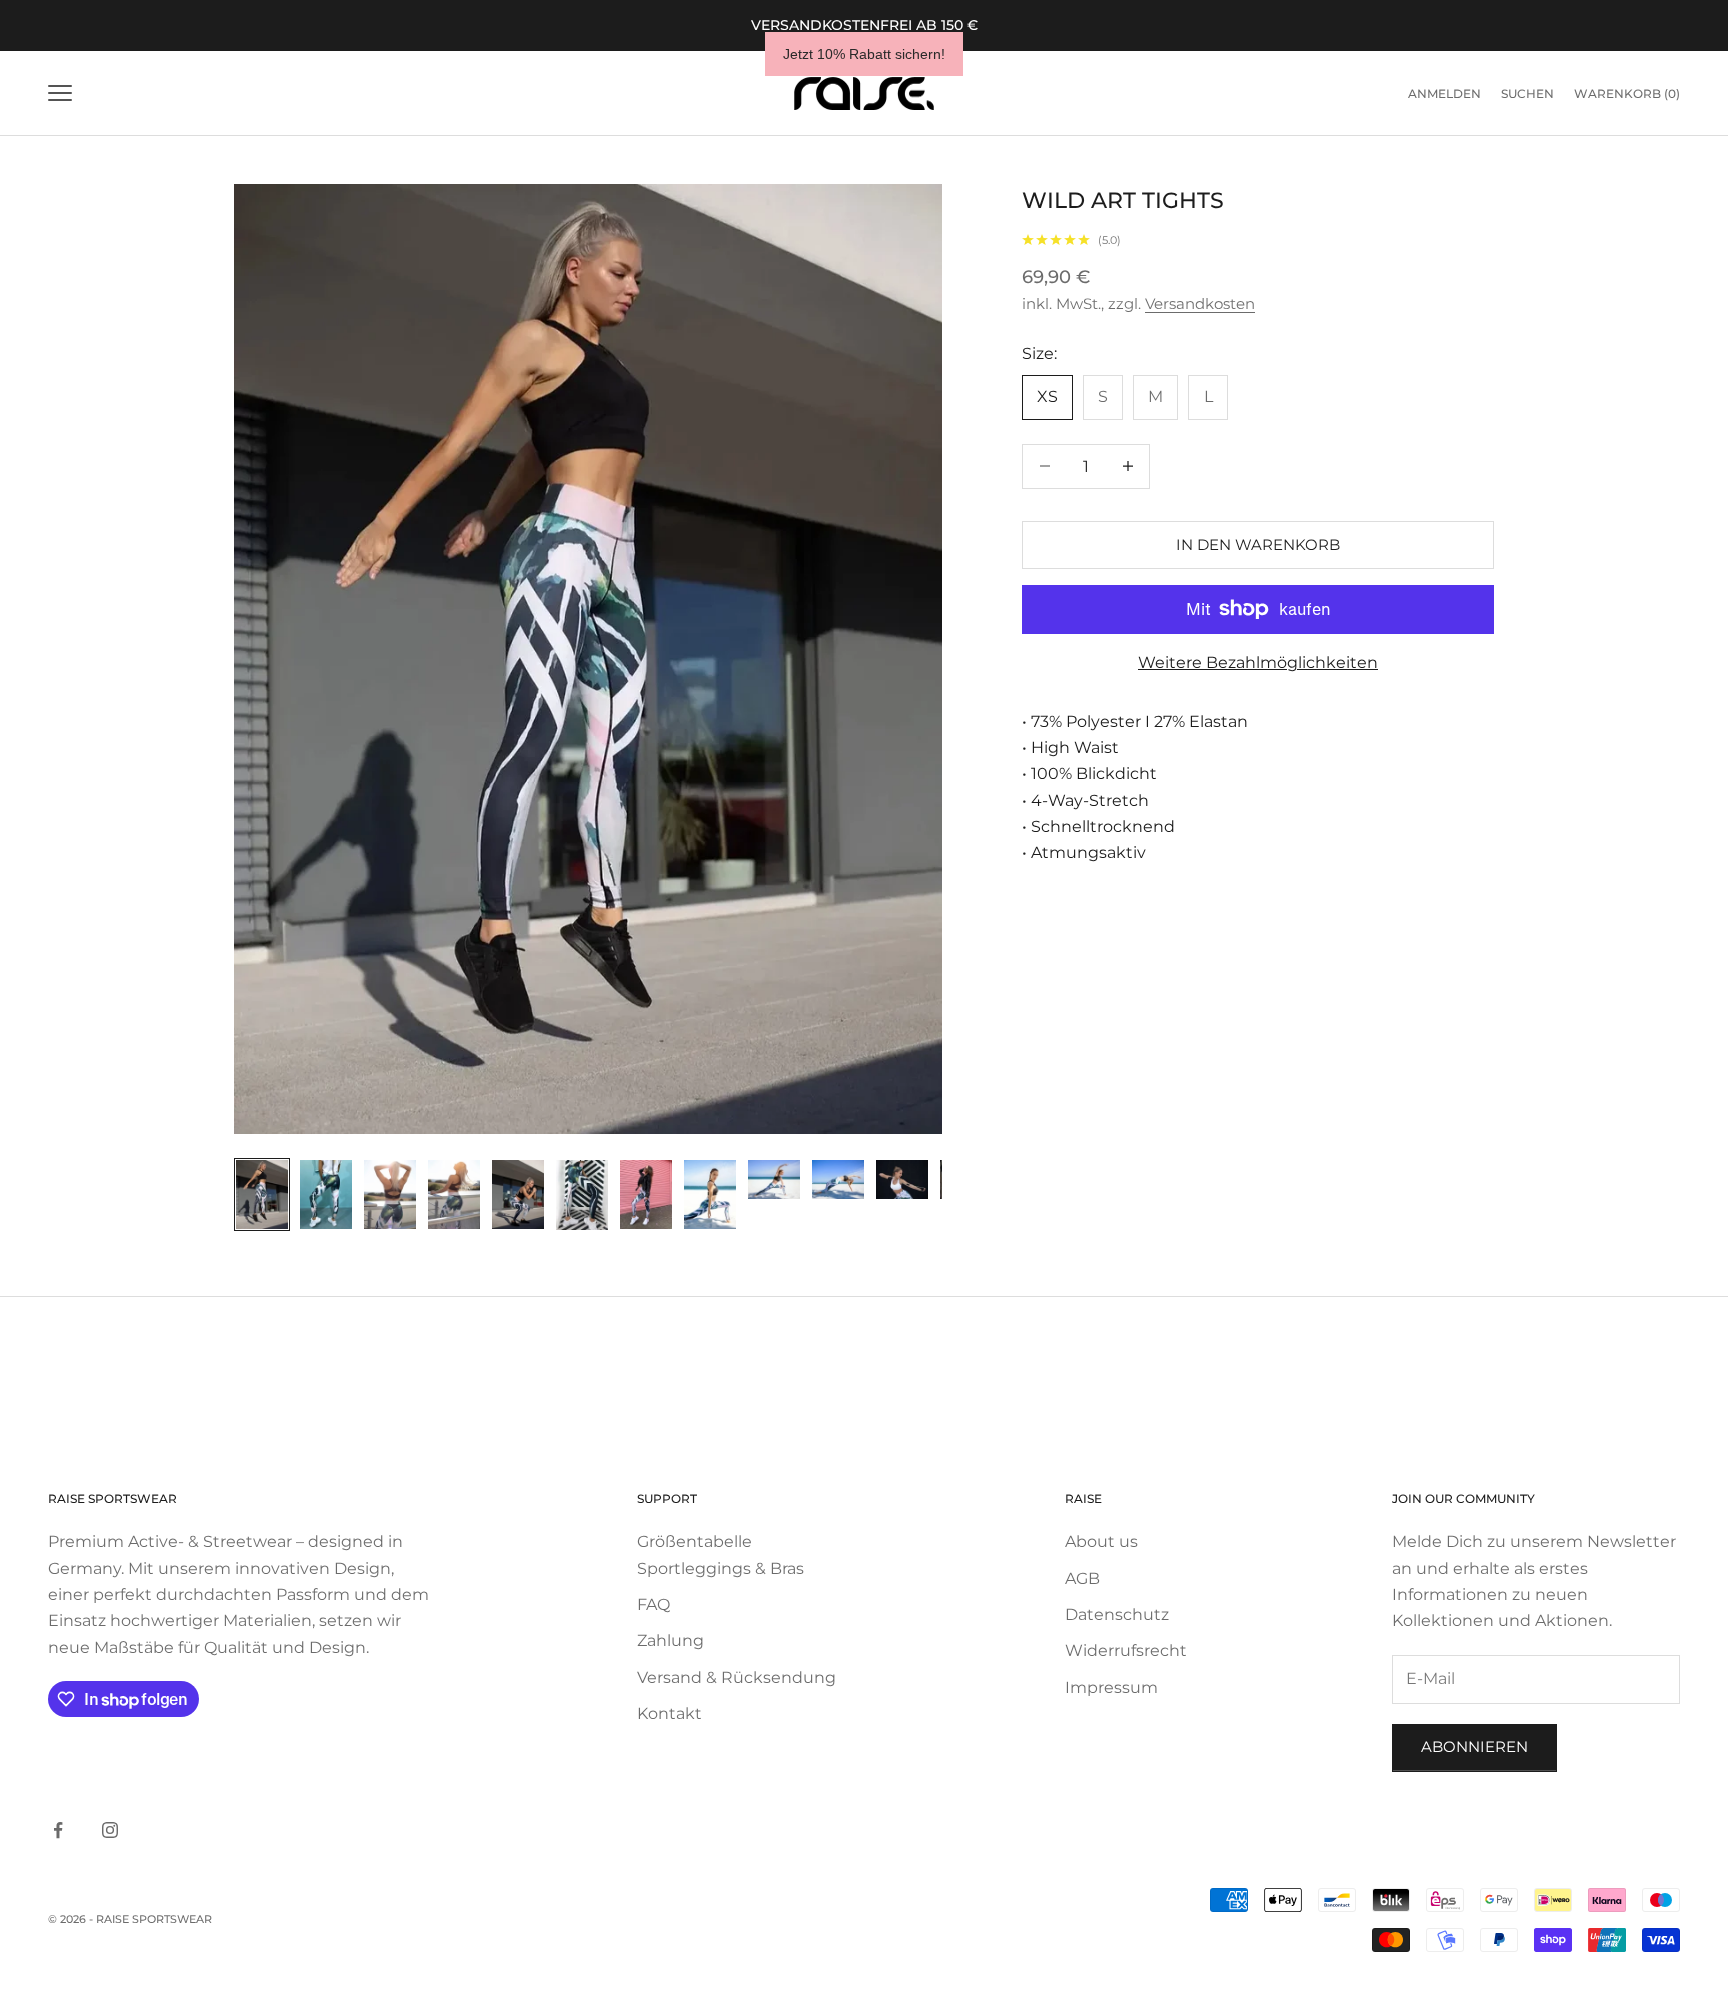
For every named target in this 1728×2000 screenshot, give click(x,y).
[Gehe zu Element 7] (646, 1195)
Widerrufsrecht (1126, 1650)
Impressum (1111, 1687)
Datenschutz (1117, 1614)
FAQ (653, 1604)
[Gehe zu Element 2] (326, 1195)
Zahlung (670, 1640)
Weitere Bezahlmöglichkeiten (1258, 662)
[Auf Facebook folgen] (58, 1830)
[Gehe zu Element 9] (774, 1179)
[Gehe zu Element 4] (454, 1195)
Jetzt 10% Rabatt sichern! (864, 54)
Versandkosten (1200, 303)
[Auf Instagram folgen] (110, 1830)
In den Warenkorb (1258, 543)
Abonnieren (1474, 1746)
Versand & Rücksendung (736, 1677)
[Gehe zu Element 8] (710, 1195)
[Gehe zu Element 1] (262, 1195)
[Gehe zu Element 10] (838, 1179)
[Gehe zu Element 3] (390, 1195)
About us (1101, 1541)
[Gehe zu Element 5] (518, 1195)
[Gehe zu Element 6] (582, 1195)
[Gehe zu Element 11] (902, 1179)
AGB (1082, 1578)
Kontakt (669, 1713)
